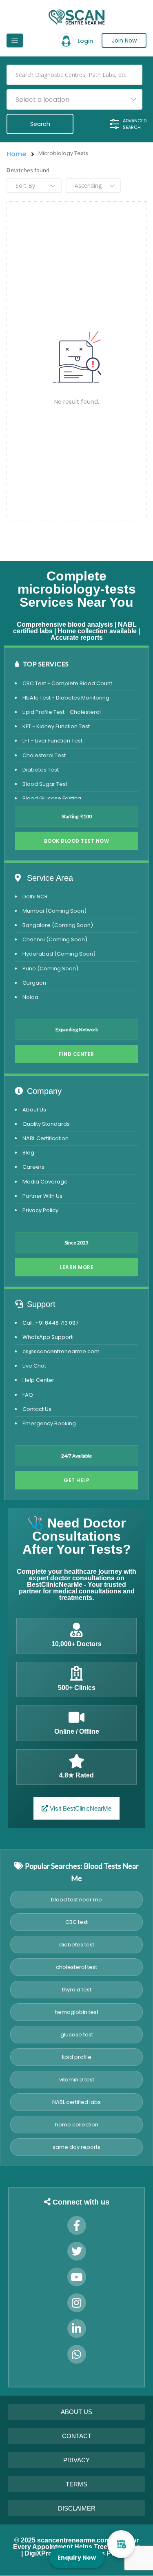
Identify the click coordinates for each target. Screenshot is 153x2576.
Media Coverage (45, 1182)
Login (85, 41)
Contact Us (37, 1409)
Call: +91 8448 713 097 (50, 1323)
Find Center (76, 1054)
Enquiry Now (77, 2558)
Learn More (76, 1267)
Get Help (76, 1480)
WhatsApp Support (48, 1337)
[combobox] (74, 99)
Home (16, 154)
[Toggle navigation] (15, 40)
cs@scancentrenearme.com (61, 1351)
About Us (34, 1110)
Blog (28, 1153)
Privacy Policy (40, 1210)
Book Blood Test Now (77, 841)
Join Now (124, 40)
